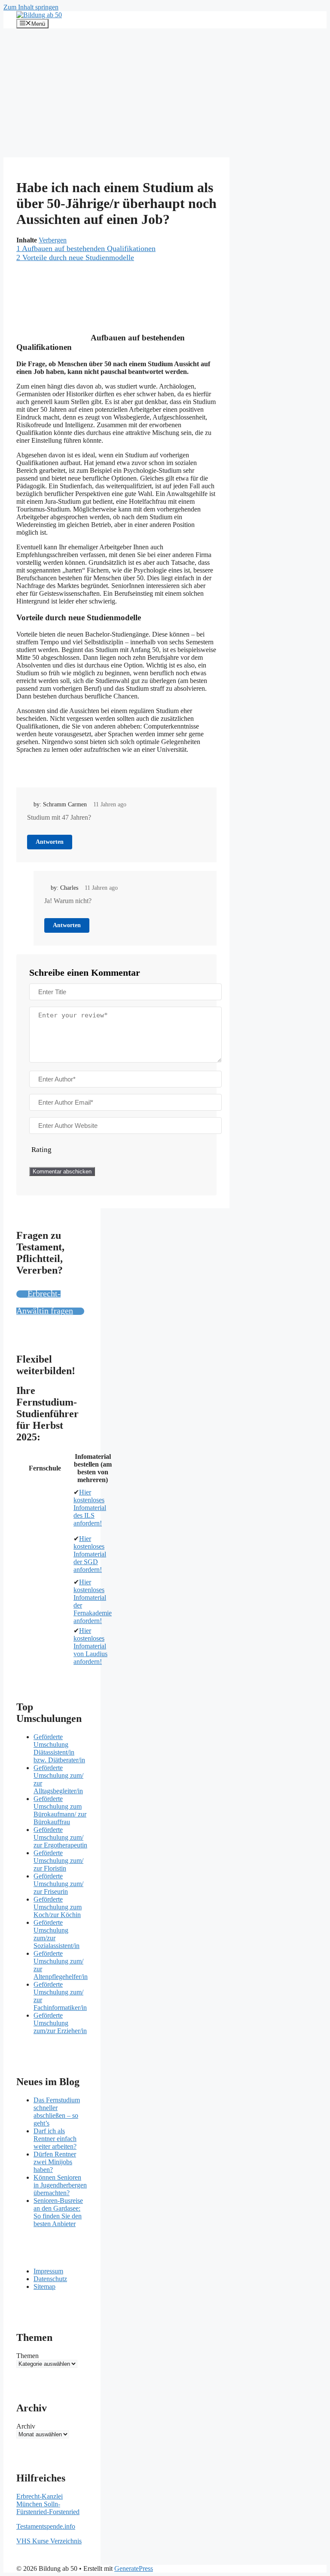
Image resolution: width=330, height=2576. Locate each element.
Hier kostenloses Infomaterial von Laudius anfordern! (90, 1646)
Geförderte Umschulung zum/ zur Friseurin (58, 1884)
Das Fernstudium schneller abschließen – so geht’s (57, 2112)
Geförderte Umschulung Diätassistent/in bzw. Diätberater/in (59, 1748)
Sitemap (44, 2287)
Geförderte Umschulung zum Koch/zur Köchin (58, 1907)
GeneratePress (134, 2568)
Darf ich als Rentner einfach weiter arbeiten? (55, 2139)
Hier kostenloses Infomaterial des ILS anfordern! (90, 1508)
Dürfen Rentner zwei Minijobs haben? (55, 2162)
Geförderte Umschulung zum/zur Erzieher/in (60, 2023)
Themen (27, 2356)
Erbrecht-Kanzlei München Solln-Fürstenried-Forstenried (48, 2504)
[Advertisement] (165, 93)
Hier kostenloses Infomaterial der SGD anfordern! (90, 1554)
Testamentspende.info (46, 2526)
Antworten (50, 842)
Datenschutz (50, 2279)
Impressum (48, 2271)
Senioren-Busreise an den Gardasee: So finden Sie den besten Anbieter (58, 2212)
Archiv (26, 2426)
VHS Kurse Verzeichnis (49, 2541)
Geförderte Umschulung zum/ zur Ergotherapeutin (60, 1837)
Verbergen (53, 240)
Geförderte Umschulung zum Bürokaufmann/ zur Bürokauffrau (60, 1810)
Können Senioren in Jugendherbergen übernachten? (60, 2185)
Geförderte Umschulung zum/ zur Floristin (58, 1861)
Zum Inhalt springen (31, 7)
